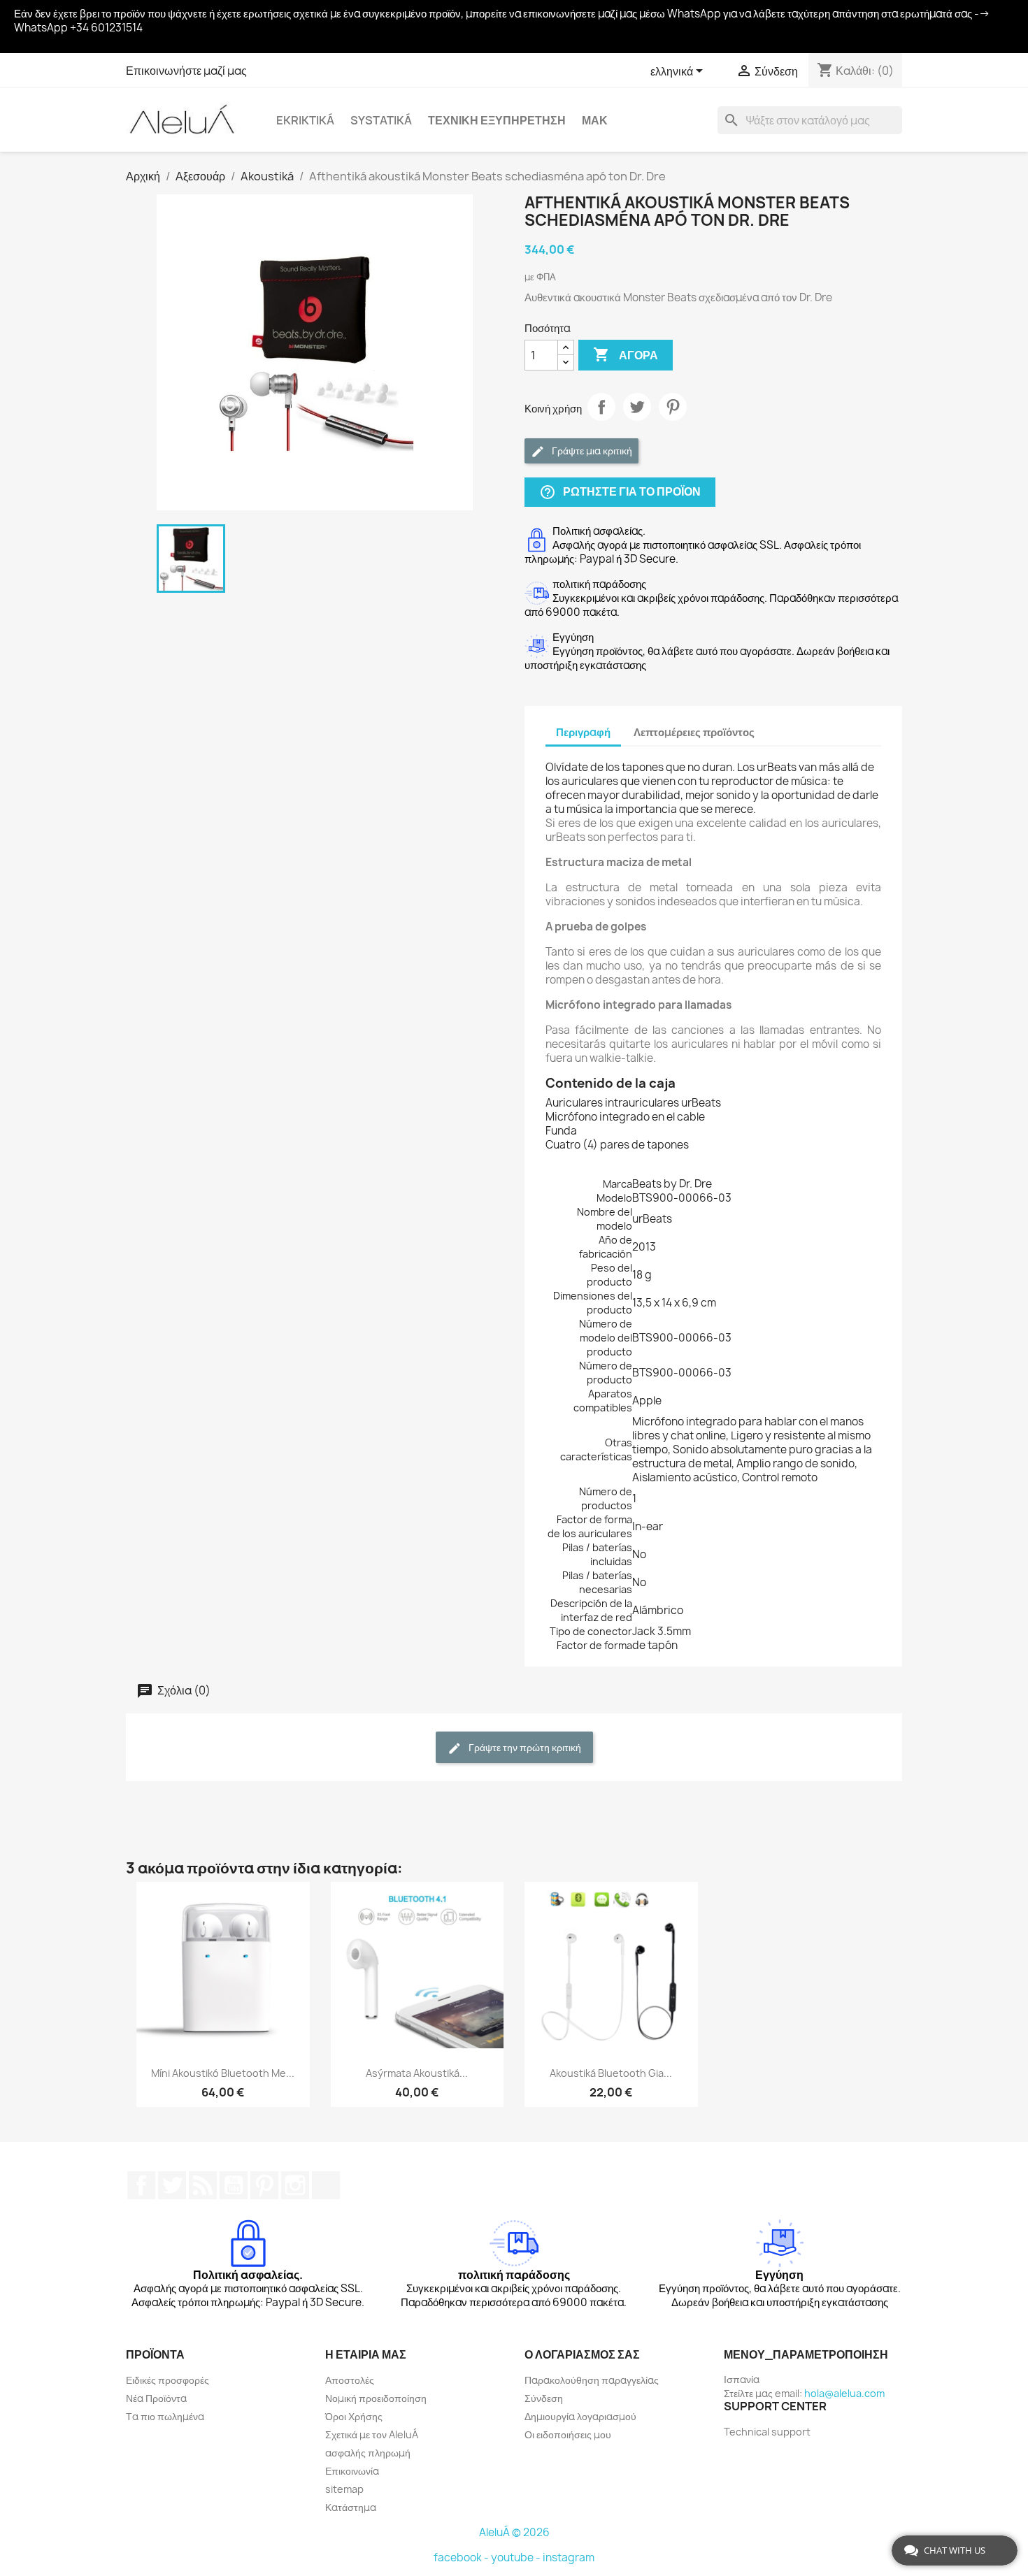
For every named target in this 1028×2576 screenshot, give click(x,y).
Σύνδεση (544, 2398)
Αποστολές (350, 2380)
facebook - (462, 2557)
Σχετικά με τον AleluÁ (372, 2434)
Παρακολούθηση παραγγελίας (592, 2380)
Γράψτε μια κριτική (591, 451)
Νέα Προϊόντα (156, 2398)
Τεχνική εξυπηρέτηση (497, 120)
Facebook (141, 2185)
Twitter (172, 2185)
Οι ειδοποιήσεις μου (568, 2434)
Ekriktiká (305, 120)
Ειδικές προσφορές (167, 2380)
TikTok (326, 2185)
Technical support (767, 2432)
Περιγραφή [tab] (583, 732)
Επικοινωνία (352, 2471)
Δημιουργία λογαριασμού (580, 2416)
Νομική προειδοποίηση (376, 2398)
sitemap (344, 2489)
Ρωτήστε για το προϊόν (620, 492)
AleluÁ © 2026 (514, 2532)
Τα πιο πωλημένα (165, 2416)
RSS (203, 2185)
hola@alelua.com (844, 2393)
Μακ (595, 120)
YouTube (234, 2185)
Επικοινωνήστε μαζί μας (186, 71)
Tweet (637, 407)
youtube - (517, 2557)
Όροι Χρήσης (354, 2416)
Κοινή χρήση (601, 407)
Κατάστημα (351, 2507)
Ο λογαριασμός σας (582, 2354)
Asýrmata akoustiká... (417, 2073)
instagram (569, 2557)
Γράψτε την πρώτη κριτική (524, 1747)
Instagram (295, 2185)
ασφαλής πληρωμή (368, 2453)
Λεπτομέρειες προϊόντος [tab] (694, 732)
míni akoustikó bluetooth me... (223, 2073)
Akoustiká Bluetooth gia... (611, 2073)
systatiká (381, 120)
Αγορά (626, 354)
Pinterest (673, 407)
